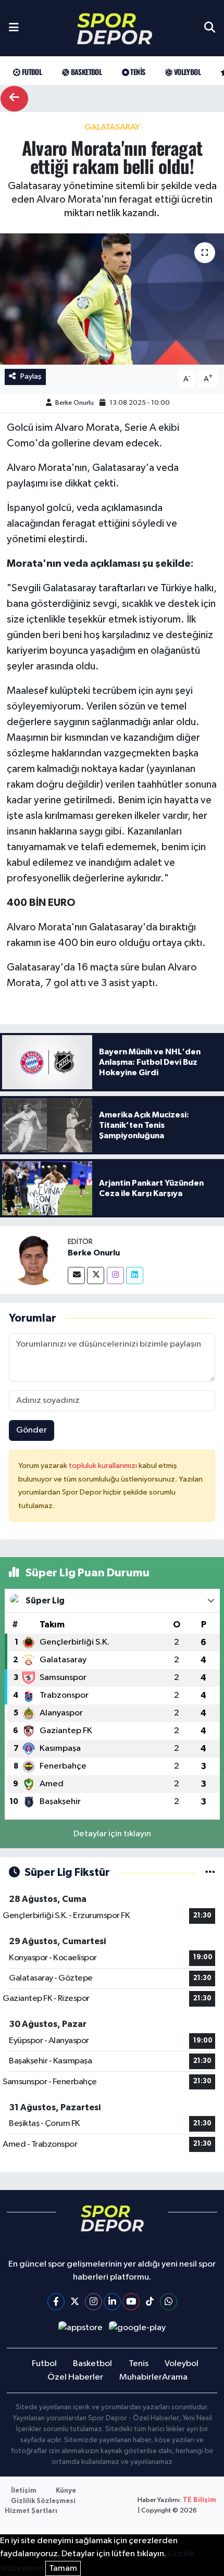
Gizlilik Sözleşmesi (43, 2501)
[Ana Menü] (14, 28)
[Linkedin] (135, 1275)
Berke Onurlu (74, 403)
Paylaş (31, 376)
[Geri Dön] (14, 99)
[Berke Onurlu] (34, 1260)
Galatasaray (112, 127)
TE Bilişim (200, 2500)
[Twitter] (96, 1275)
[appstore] (80, 2330)
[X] (75, 2302)
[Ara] (210, 28)
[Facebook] (56, 2302)
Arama (175, 2377)
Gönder (32, 1430)
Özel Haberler (75, 2377)
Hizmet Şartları (31, 2511)
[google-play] (138, 2330)
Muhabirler (141, 2377)
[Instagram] (115, 1275)
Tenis (137, 72)
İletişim (24, 2491)
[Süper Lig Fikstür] (210, 1872)
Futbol (31, 72)
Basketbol (85, 72)
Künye (66, 2491)
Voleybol (186, 72)
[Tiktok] (150, 2302)
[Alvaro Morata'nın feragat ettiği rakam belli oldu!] (112, 299)
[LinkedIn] (112, 2302)
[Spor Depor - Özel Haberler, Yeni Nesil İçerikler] (115, 28)
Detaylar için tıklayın (112, 1834)
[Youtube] (131, 2302)
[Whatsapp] (169, 2302)
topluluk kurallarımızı (104, 1466)
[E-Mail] (76, 1275)
